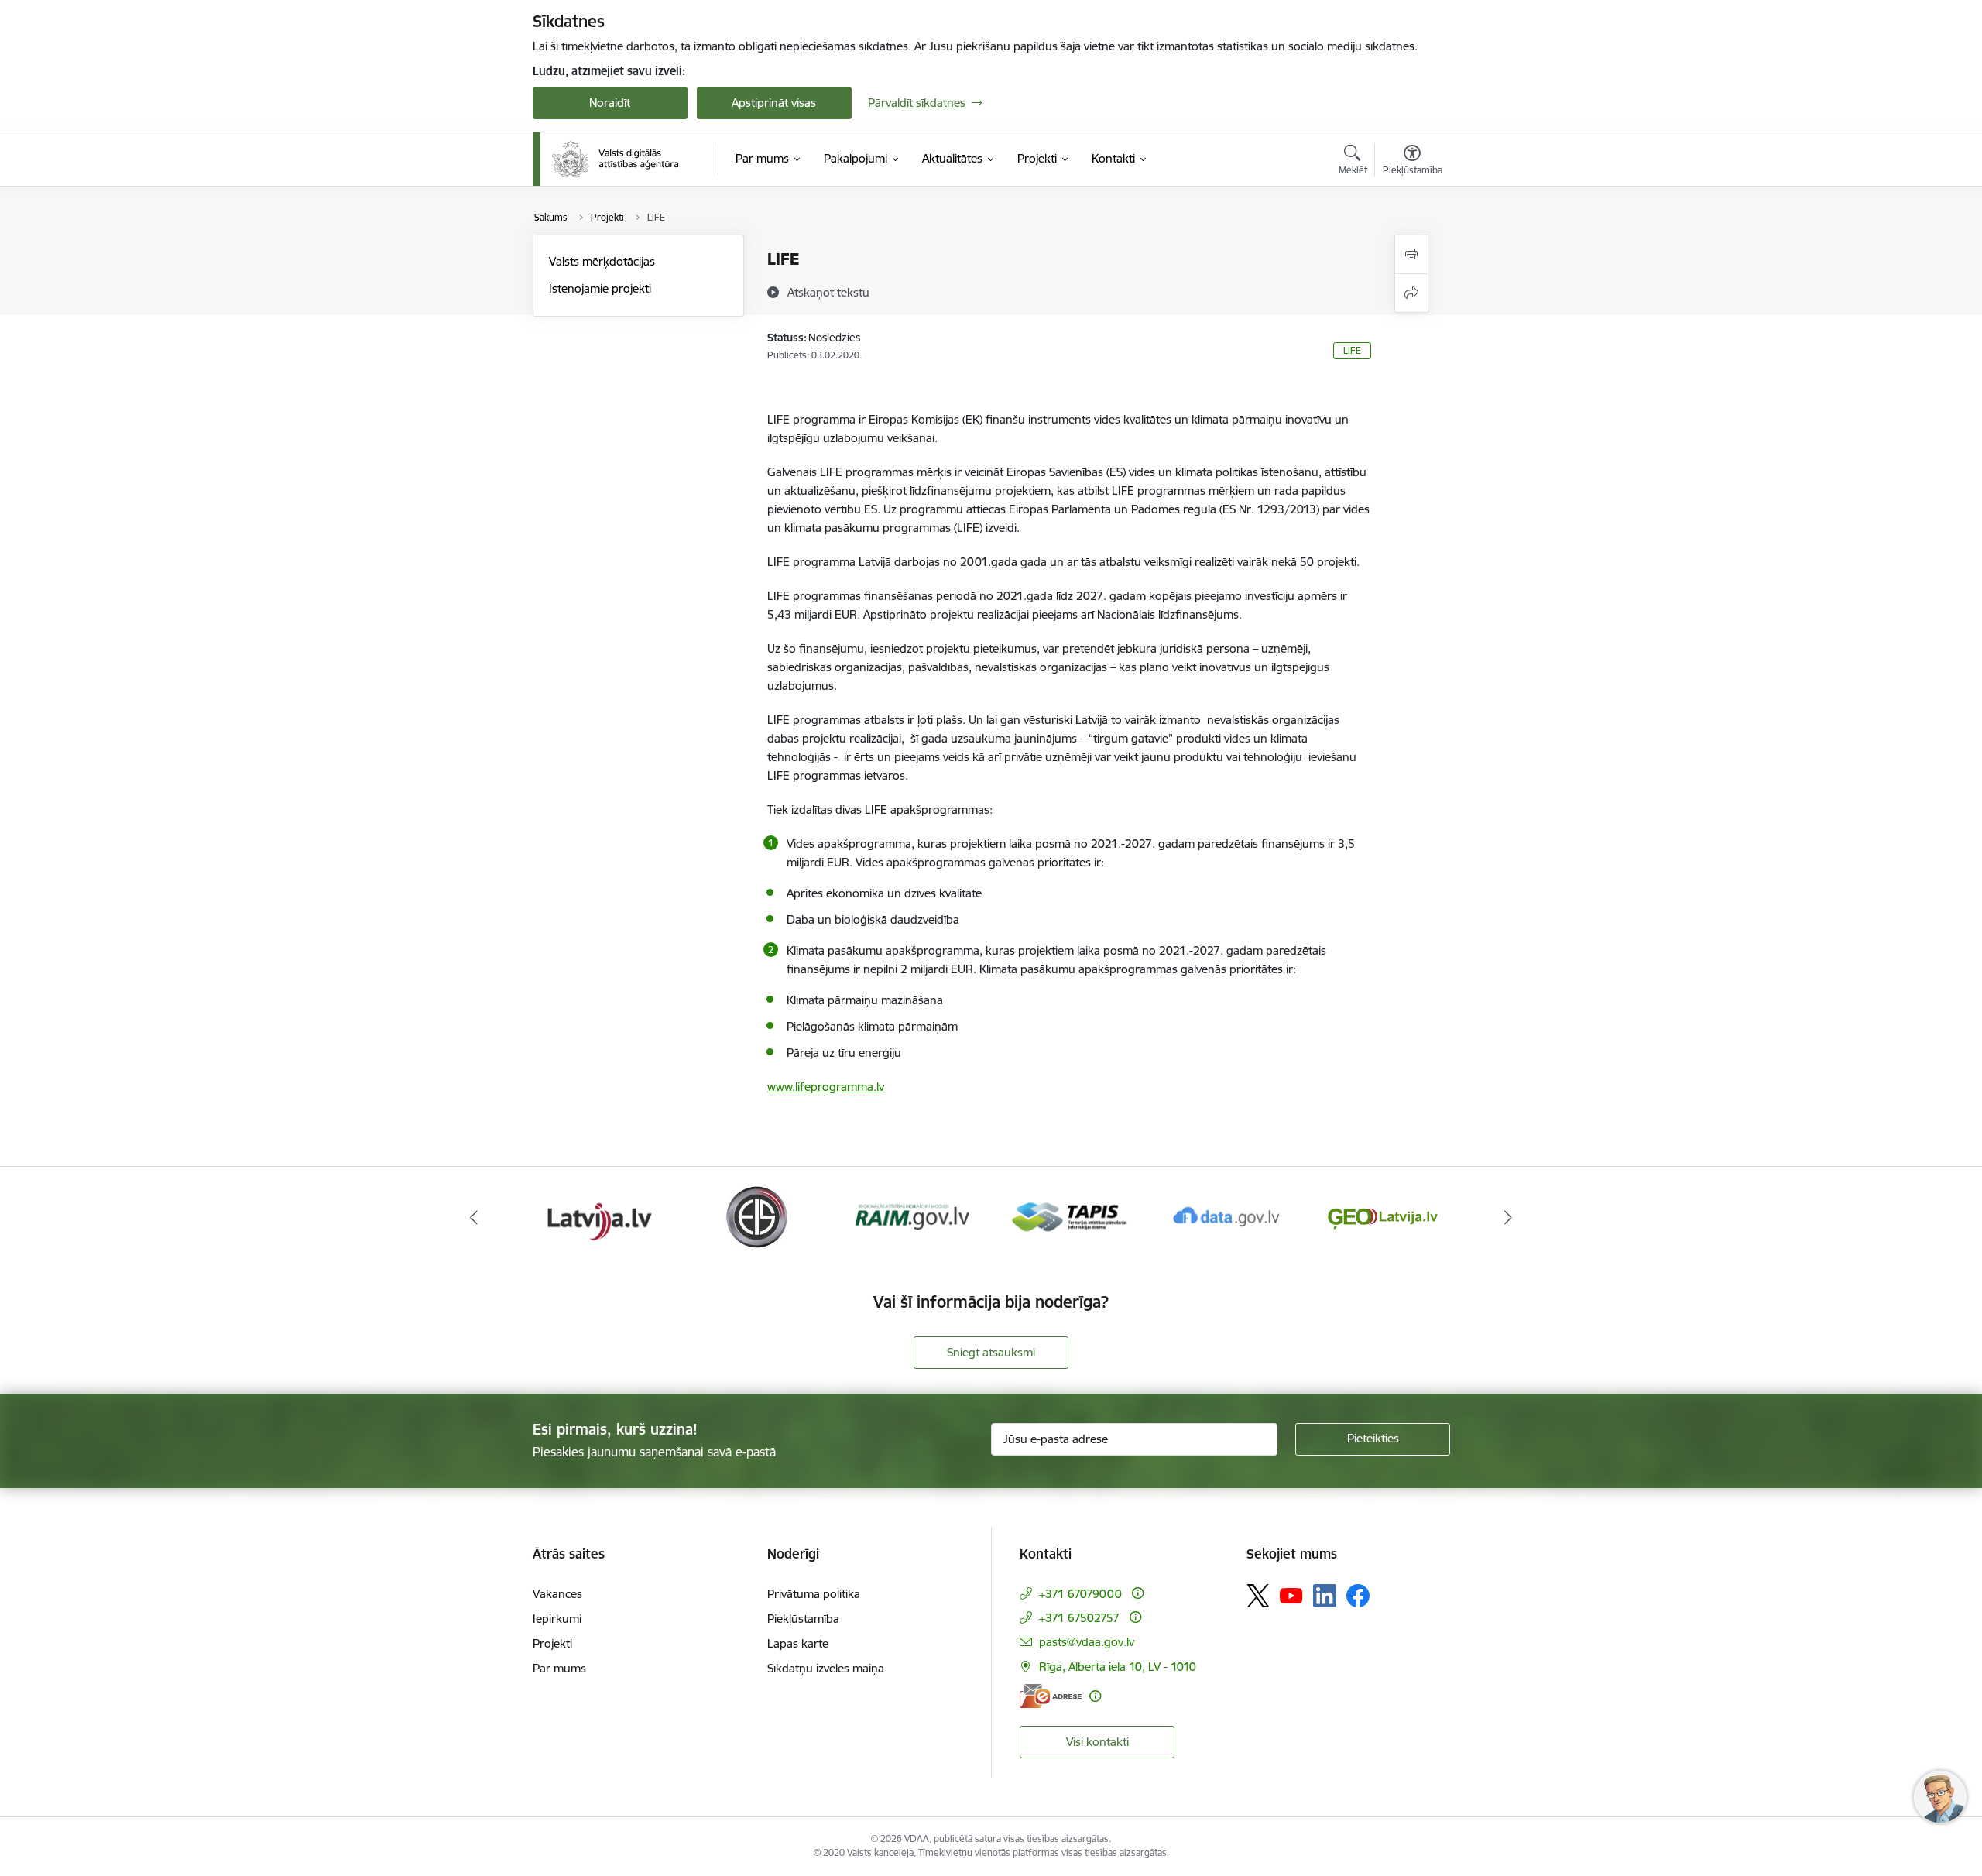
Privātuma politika (814, 1594)
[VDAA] (616, 159)
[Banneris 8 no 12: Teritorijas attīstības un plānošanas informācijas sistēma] (912, 1216)
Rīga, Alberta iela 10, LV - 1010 (1118, 1667)
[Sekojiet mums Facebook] (1358, 1596)
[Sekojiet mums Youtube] (1291, 1595)
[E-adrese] (1051, 1696)
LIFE (1352, 350)
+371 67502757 (1079, 1618)
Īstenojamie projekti (600, 288)
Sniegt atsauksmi (991, 1352)
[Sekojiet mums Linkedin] (1325, 1596)
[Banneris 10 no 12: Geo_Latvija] (1226, 1216)
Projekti (552, 1643)
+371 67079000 (1080, 1594)
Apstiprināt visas (774, 103)
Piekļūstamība (803, 1619)
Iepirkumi (557, 1619)
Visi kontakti (1097, 1742)
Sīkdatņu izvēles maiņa (826, 1668)
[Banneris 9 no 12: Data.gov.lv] (1069, 1216)
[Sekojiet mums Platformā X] (1258, 1596)
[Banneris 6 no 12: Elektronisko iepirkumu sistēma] (599, 1216)
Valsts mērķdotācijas (602, 261)
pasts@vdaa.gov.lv (1087, 1642)
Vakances (557, 1594)
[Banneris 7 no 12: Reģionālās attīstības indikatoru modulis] (756, 1216)
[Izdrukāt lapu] (1411, 254)
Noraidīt (610, 103)
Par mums (559, 1668)
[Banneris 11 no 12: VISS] (1383, 1216)
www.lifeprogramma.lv (826, 1087)
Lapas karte (798, 1643)
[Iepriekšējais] (474, 1217)
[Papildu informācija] (1138, 1593)
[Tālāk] (1509, 1217)
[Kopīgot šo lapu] (1411, 293)
